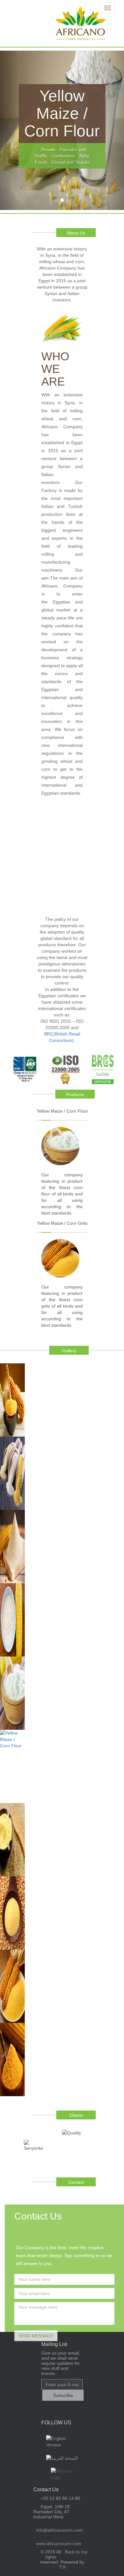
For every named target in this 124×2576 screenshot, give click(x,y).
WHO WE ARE (55, 369)
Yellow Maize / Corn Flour (62, 1111)
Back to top (76, 2552)
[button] (9, 130)
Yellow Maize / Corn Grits (62, 1223)
